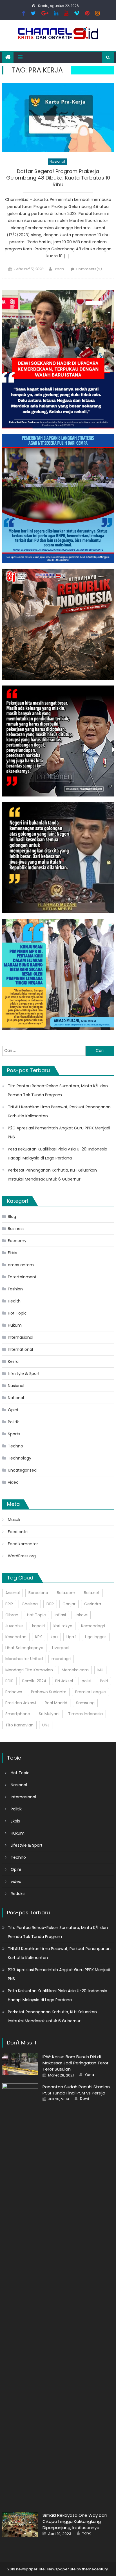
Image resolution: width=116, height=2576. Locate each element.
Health (14, 1301)
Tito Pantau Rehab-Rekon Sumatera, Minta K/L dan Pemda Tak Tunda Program (58, 1090)
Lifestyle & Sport (24, 1374)
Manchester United (24, 1659)
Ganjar (69, 1604)
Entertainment (22, 1277)
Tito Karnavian (19, 1725)
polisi (86, 1681)
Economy (17, 1241)
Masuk (14, 1520)
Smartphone (18, 1714)
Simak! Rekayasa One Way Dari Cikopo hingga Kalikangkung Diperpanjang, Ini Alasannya (75, 2521)
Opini (13, 1410)
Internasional (21, 1337)
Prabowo (14, 1692)
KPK (39, 1637)
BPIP (9, 1604)
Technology (20, 1458)
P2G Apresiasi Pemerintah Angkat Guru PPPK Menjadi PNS (59, 1132)
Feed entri (18, 1532)
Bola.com (66, 1593)
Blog (12, 1216)
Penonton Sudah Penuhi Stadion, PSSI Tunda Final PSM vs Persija (77, 2090)
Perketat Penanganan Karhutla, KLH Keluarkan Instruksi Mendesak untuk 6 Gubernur (52, 1175)
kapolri (38, 1626)
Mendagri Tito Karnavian (29, 1670)
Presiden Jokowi (21, 1703)
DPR (50, 1604)
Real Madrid (56, 1703)
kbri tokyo (63, 1626)
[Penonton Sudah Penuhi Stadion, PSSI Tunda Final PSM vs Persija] (20, 2294)
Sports (14, 1434)
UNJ (46, 1725)
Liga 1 (71, 1637)
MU (100, 1670)
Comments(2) (89, 269)
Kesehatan (16, 1637)
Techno (15, 1446)
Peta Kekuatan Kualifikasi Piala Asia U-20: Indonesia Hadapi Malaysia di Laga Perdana (58, 1154)
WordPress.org (22, 1556)
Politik (13, 1422)
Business (16, 1229)
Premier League (91, 1692)
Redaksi (18, 1894)
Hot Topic (17, 1313)
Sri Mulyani (49, 1714)
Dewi (84, 2099)
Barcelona (38, 1593)
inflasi (60, 1615)
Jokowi (81, 1615)
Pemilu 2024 (34, 1681)
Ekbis (13, 1253)
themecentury (95, 2569)
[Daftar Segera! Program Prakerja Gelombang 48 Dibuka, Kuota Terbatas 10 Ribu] (58, 118)
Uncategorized (22, 1470)
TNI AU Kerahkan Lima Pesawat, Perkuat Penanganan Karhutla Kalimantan (59, 1111)
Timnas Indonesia (85, 1714)
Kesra (13, 1361)
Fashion (15, 1289)
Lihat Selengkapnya (24, 1648)
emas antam (21, 1265)
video (13, 1482)
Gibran (12, 1615)
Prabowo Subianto (49, 1692)
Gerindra (93, 1604)
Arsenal (13, 1593)
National (16, 1398)
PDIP (9, 1681)
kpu (54, 1637)
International (20, 1349)
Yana (59, 269)
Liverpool (61, 1648)
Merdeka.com (75, 1670)
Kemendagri (93, 1626)
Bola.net (92, 1593)
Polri (104, 1681)
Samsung (85, 1703)
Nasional (57, 161)
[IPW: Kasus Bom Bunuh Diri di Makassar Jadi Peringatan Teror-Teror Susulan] (20, 2064)
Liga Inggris (96, 1637)
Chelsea (30, 1604)
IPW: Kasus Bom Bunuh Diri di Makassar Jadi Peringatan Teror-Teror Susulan (77, 2063)
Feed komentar (23, 1544)
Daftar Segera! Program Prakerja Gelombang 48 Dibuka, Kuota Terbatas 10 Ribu (58, 178)
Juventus (14, 1626)
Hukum (15, 1325)
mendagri (61, 1659)
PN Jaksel (64, 1681)
